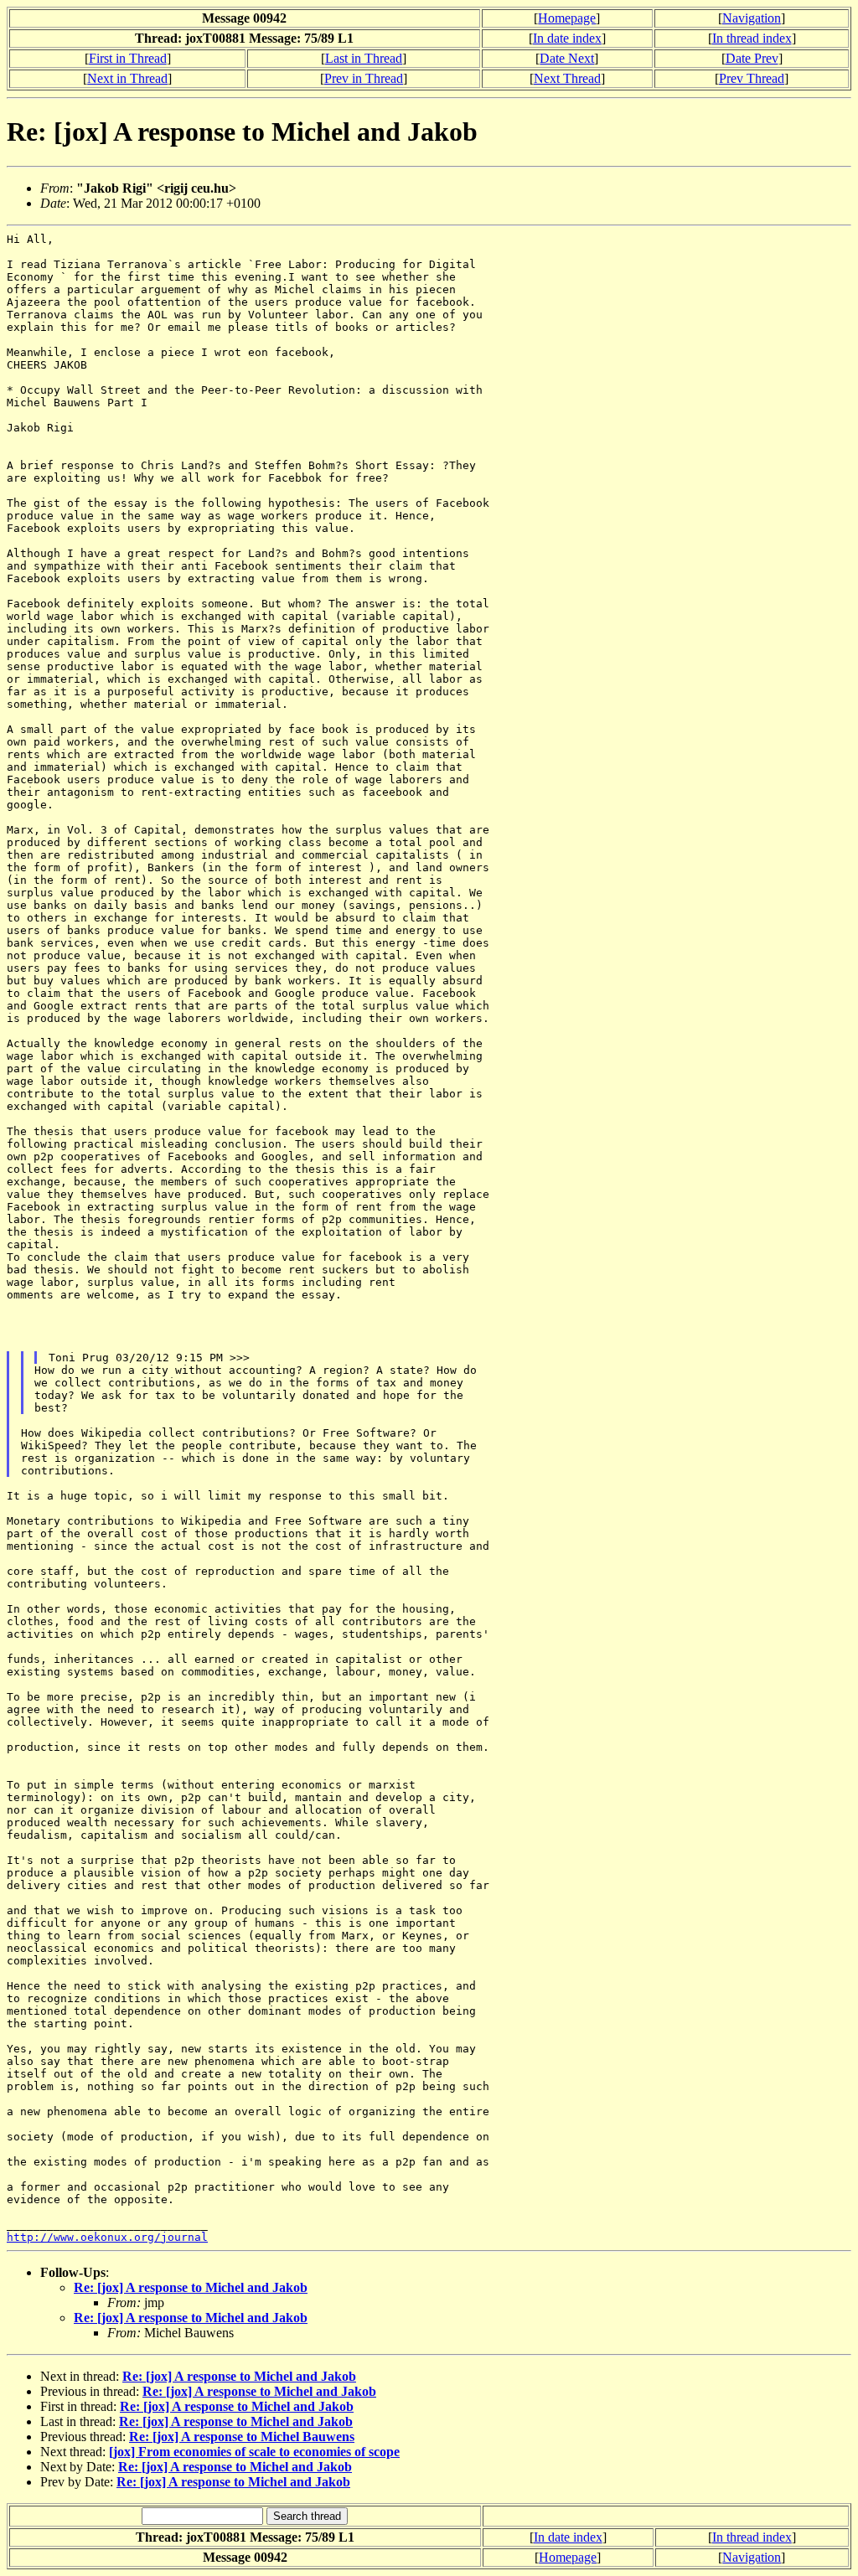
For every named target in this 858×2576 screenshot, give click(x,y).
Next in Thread (127, 78)
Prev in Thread (364, 78)
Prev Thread (752, 78)
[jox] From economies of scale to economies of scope (254, 2452)
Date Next (567, 58)
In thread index (752, 38)
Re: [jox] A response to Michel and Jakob (191, 2287)
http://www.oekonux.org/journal (107, 2237)
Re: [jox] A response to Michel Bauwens (242, 2437)
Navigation (752, 18)
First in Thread (128, 58)
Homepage (567, 18)
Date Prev (752, 58)
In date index (567, 38)
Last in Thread (364, 58)
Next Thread (567, 78)
